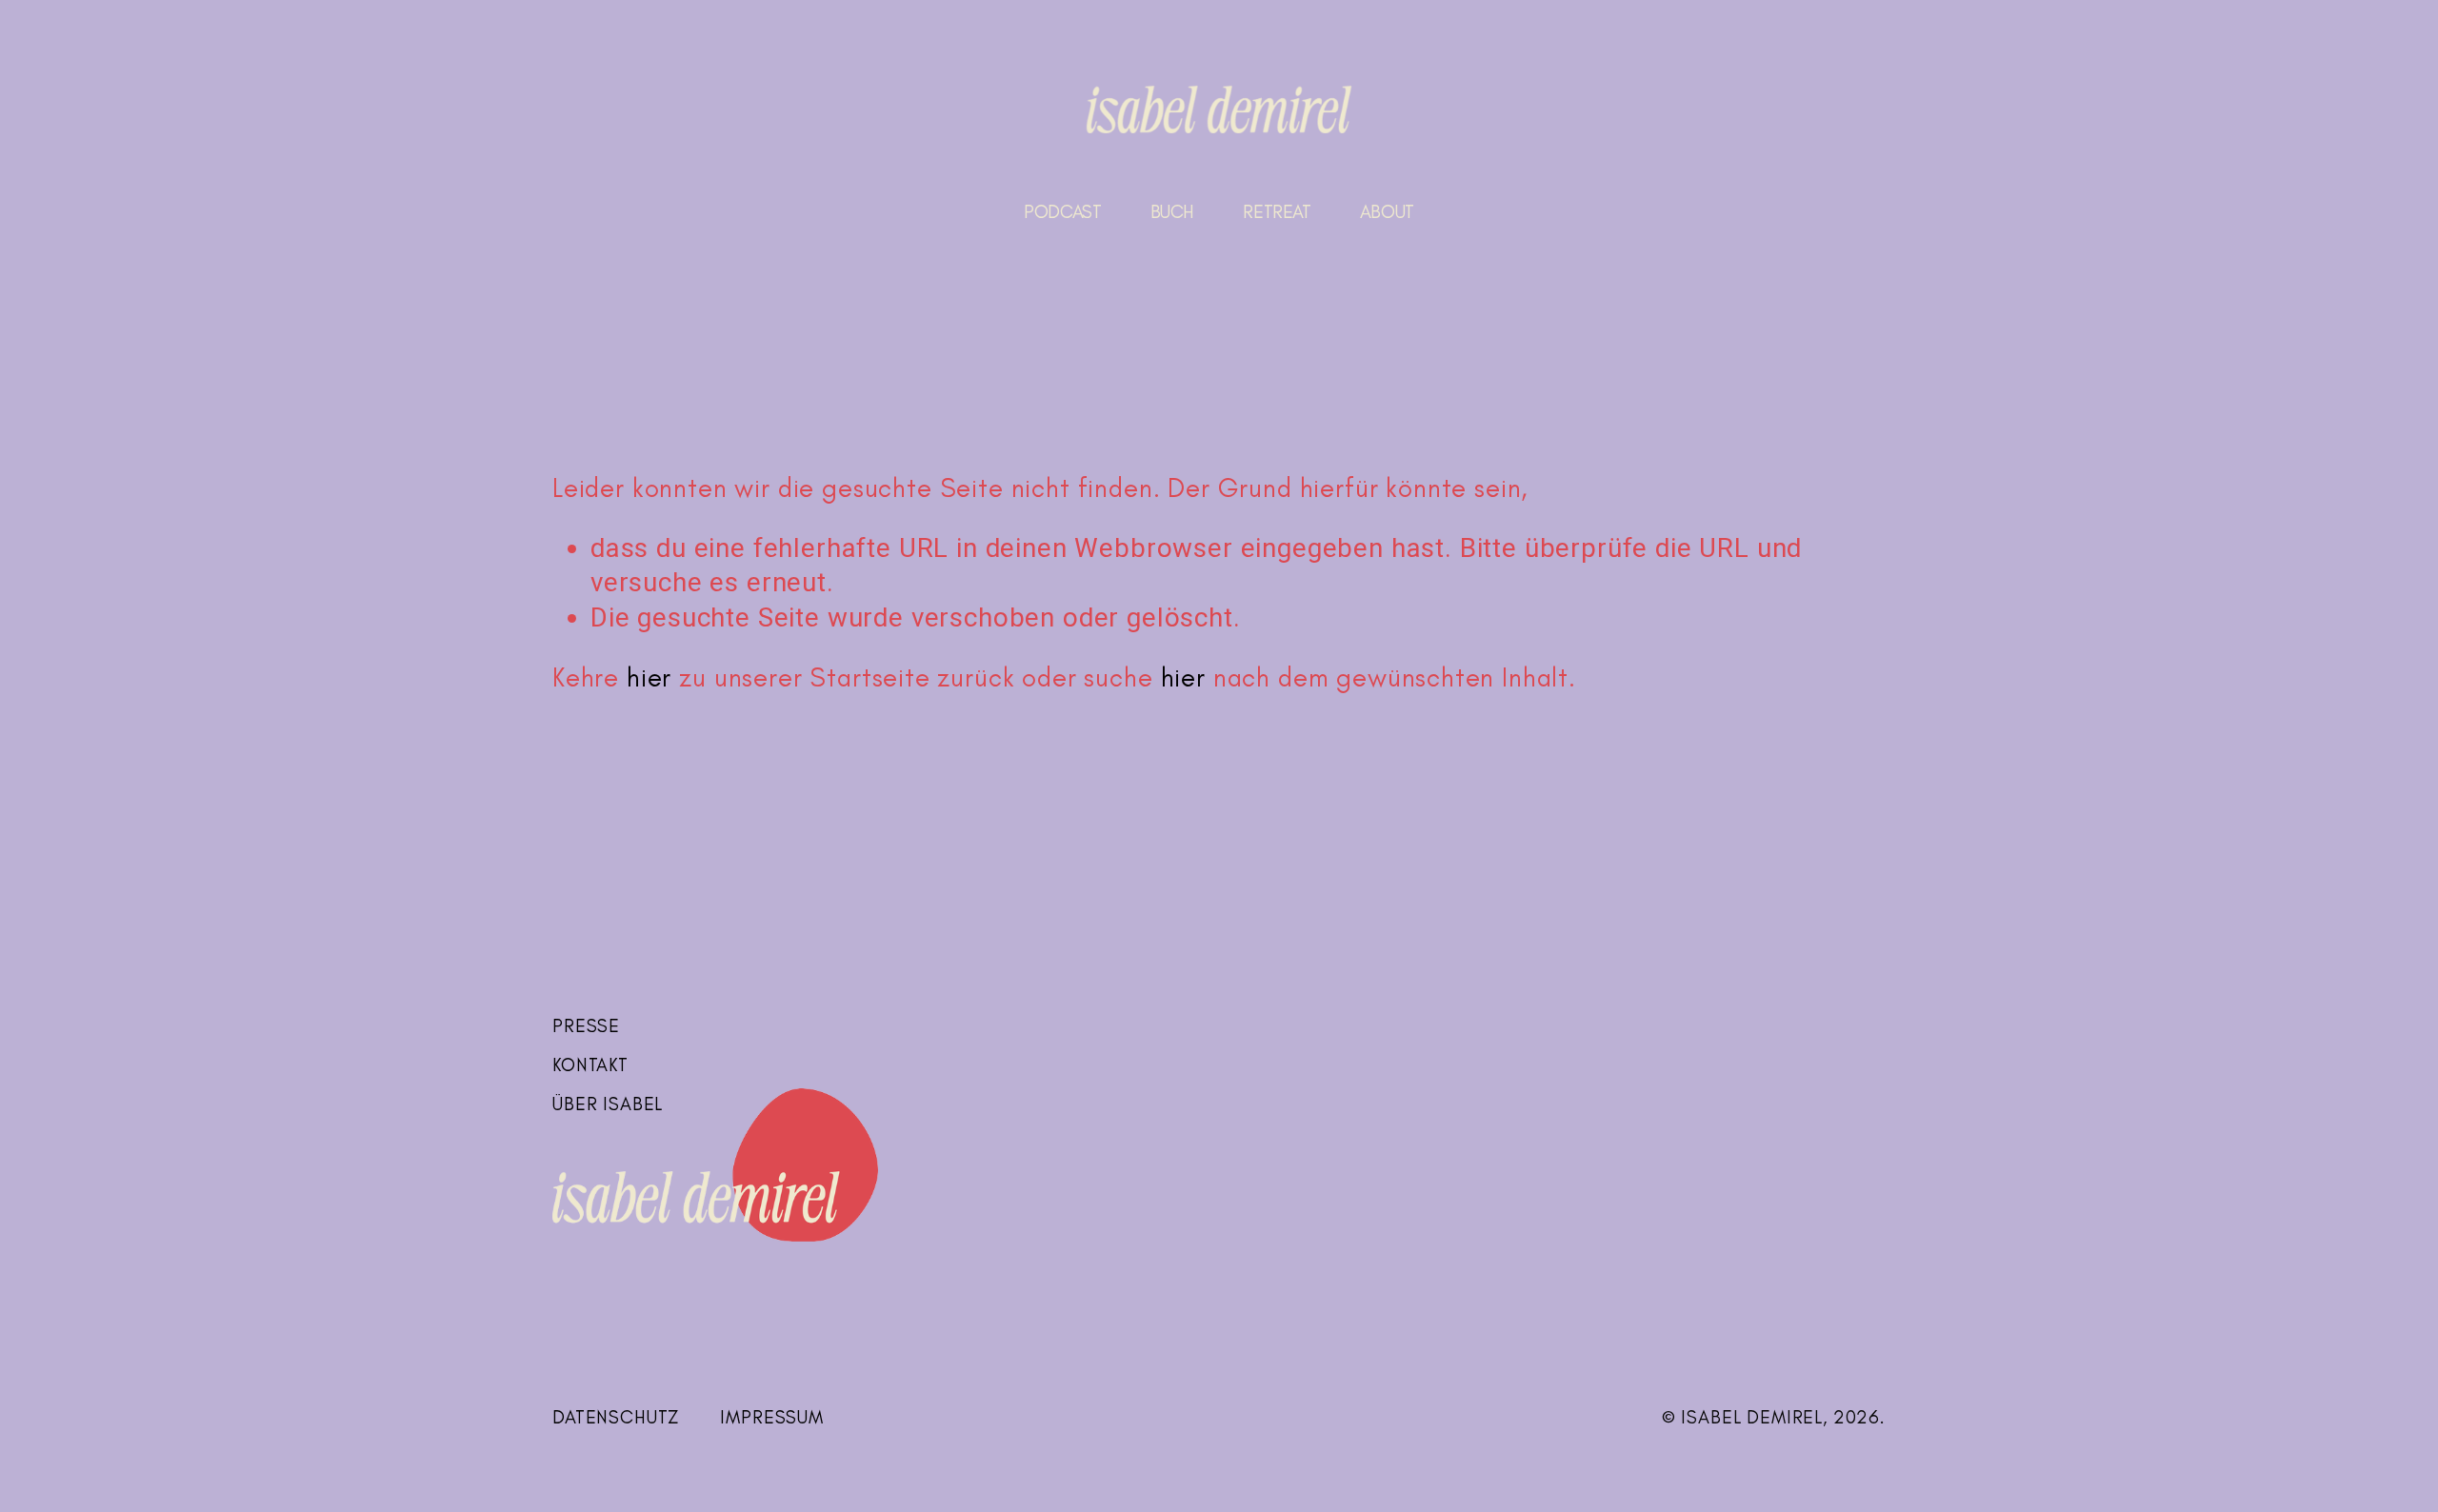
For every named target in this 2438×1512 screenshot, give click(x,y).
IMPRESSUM (772, 1417)
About (1387, 212)
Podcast (1062, 212)
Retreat (1277, 212)
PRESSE (586, 1026)
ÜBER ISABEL (608, 1104)
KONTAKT (590, 1065)
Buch (1172, 212)
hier (649, 677)
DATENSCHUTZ (616, 1417)
